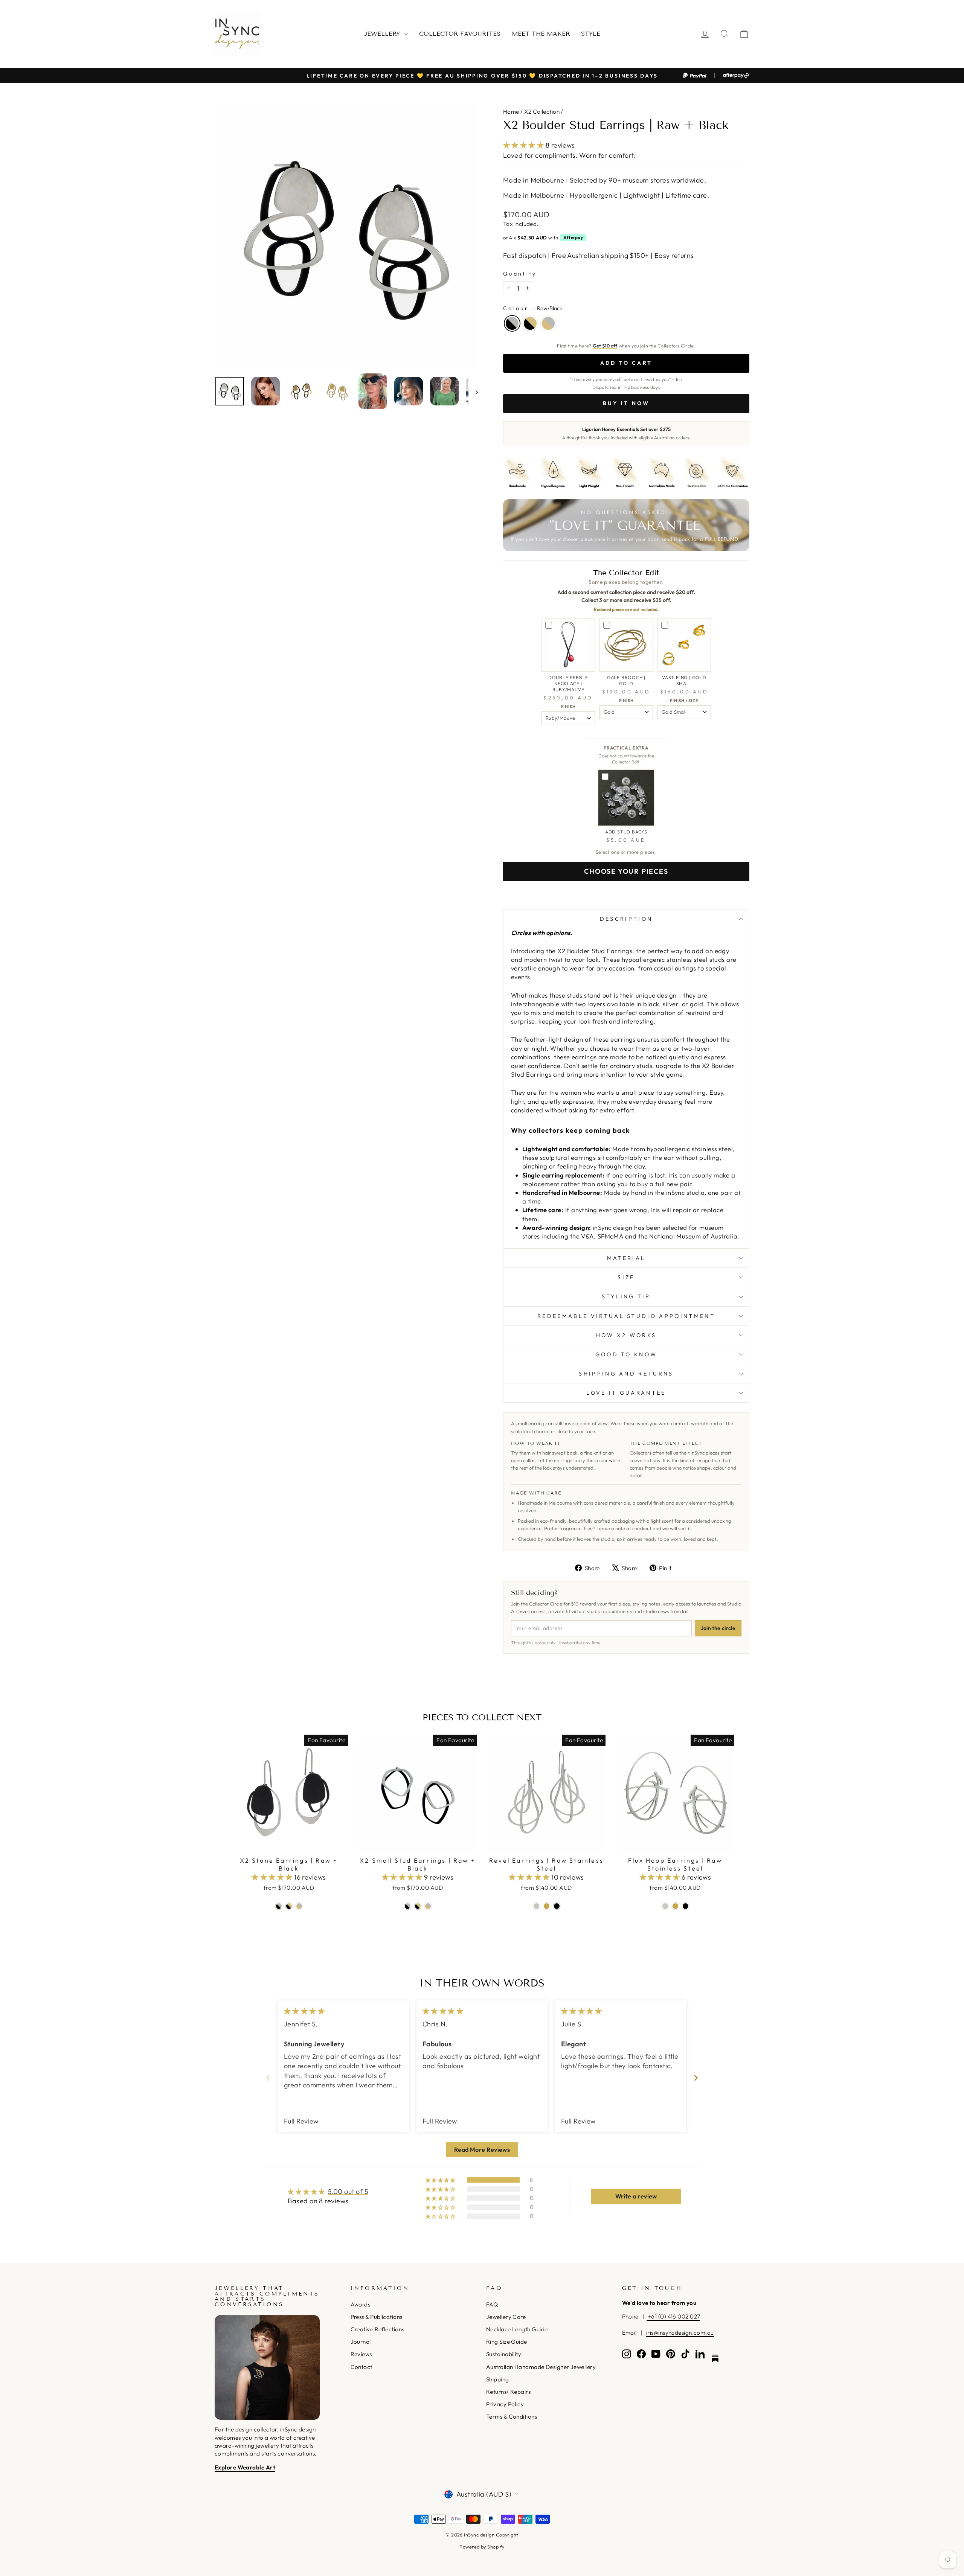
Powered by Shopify (482, 2547)
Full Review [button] (301, 2121)
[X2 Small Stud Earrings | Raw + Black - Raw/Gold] (428, 1906)
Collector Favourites (460, 34)
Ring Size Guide (507, 2342)
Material (626, 1258)
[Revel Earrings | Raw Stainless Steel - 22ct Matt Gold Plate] (547, 1906)
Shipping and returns (626, 1374)
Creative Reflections (378, 2329)
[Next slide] (696, 2078)
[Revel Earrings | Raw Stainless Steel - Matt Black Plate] (557, 1906)
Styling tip (626, 1296)
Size (626, 1277)
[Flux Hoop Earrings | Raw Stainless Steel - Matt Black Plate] (686, 1906)
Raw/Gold (548, 323)
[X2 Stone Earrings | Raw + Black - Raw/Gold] (299, 1906)
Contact (361, 2367)
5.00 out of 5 (348, 2191)
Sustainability (504, 2354)
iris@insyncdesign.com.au (680, 2333)
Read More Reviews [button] (482, 2149)
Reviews (361, 2354)
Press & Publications (377, 2317)
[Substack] (715, 2358)
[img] (304, 2011)
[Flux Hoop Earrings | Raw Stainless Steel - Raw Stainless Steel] (665, 1906)
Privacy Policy (505, 2404)
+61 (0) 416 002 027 (673, 2316)
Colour (533, 308)
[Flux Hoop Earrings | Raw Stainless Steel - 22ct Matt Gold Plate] (675, 1906)
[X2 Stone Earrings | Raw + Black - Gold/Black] (289, 1906)
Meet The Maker (541, 34)
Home (511, 112)
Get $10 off (605, 346)
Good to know (626, 1354)
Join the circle (718, 1628)
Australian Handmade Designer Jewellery (541, 2367)
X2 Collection (542, 112)
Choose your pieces (626, 871)
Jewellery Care (506, 2317)
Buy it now (626, 403)
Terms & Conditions (512, 2417)
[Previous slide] (268, 2078)
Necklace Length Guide (517, 2329)
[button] (524, 145)
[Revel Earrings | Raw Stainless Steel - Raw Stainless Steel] (536, 1906)
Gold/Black (530, 323)
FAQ (492, 2304)
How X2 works (626, 1335)
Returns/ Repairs (508, 2392)
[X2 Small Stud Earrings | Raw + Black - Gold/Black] (418, 1906)
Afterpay (573, 237)
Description (626, 919)
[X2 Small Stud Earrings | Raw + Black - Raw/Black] (408, 1906)
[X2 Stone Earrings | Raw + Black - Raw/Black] (279, 1906)
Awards (361, 2304)
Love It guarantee (626, 1393)
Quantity (520, 274)
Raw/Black (512, 323)
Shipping (498, 2379)
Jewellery (383, 34)
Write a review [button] (636, 2196)
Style (591, 34)
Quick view (289, 1844)
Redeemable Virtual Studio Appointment (626, 1316)
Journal (361, 2342)
